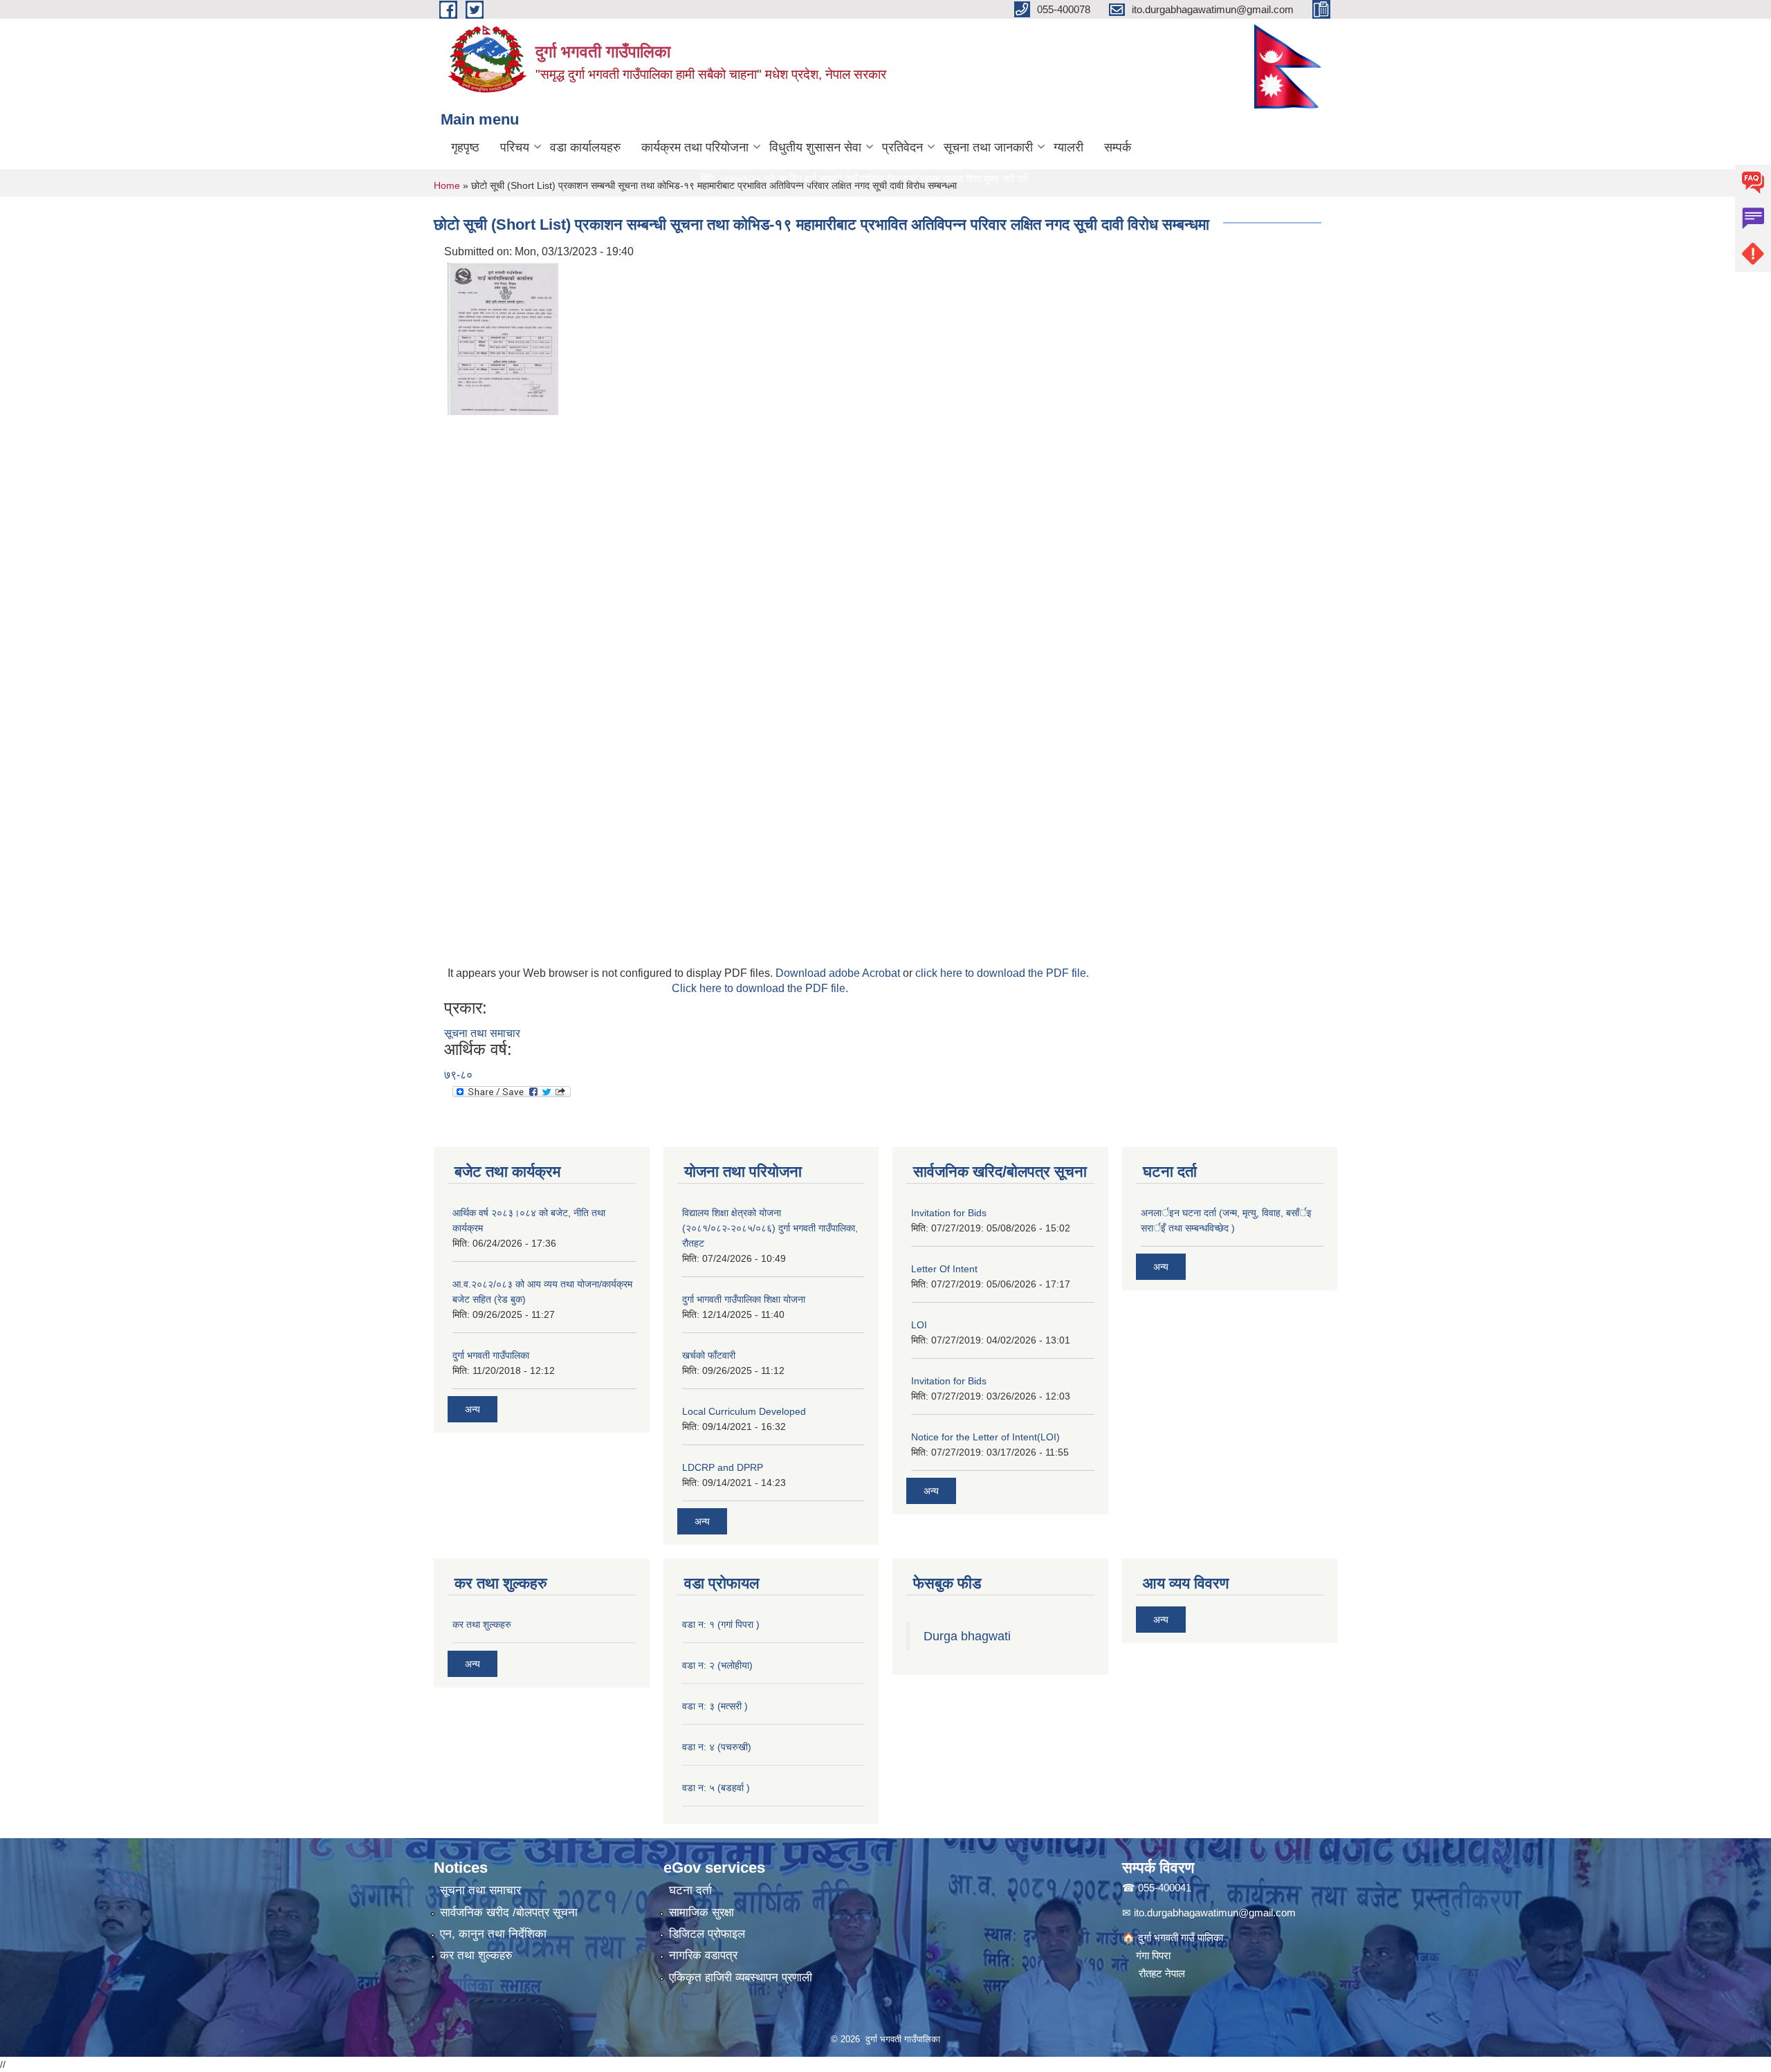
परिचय (515, 147)
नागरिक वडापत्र (703, 1955)
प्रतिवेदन (902, 147)
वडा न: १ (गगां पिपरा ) (721, 1624)
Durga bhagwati (969, 1636)
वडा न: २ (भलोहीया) (717, 1665)
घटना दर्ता (690, 1890)
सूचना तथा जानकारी (988, 147)
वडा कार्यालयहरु (585, 147)
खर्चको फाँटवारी (709, 1355)
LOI (919, 1325)
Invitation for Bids (949, 1213)
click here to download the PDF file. (1002, 973)
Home (447, 185)
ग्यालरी (1068, 147)
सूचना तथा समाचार (482, 1033)
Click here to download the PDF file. (760, 988)
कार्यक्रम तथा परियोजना (695, 147)
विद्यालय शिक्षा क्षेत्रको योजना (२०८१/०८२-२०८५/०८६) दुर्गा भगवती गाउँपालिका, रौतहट (770, 1228)
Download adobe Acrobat (839, 973)
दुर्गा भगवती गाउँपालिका (491, 1355)
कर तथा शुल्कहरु (482, 1624)
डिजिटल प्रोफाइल (707, 1934)
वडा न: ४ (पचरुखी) (717, 1747)
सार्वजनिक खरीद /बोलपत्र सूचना (509, 1913)
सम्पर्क (1118, 147)
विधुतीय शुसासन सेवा (815, 147)
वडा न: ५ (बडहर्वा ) (716, 1788)
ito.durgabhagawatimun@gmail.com (1215, 1913)
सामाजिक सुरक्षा (701, 1913)
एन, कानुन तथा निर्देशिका (493, 1934)
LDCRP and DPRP (723, 1467)
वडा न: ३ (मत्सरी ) (715, 1706)
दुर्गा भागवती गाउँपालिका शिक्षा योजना (744, 1299)
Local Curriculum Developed (744, 1411)
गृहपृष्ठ (465, 147)
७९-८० (458, 1075)
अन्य (472, 1409)
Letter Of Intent (944, 1269)
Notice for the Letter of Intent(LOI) (985, 1437)
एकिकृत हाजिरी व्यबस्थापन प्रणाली (741, 1978)
